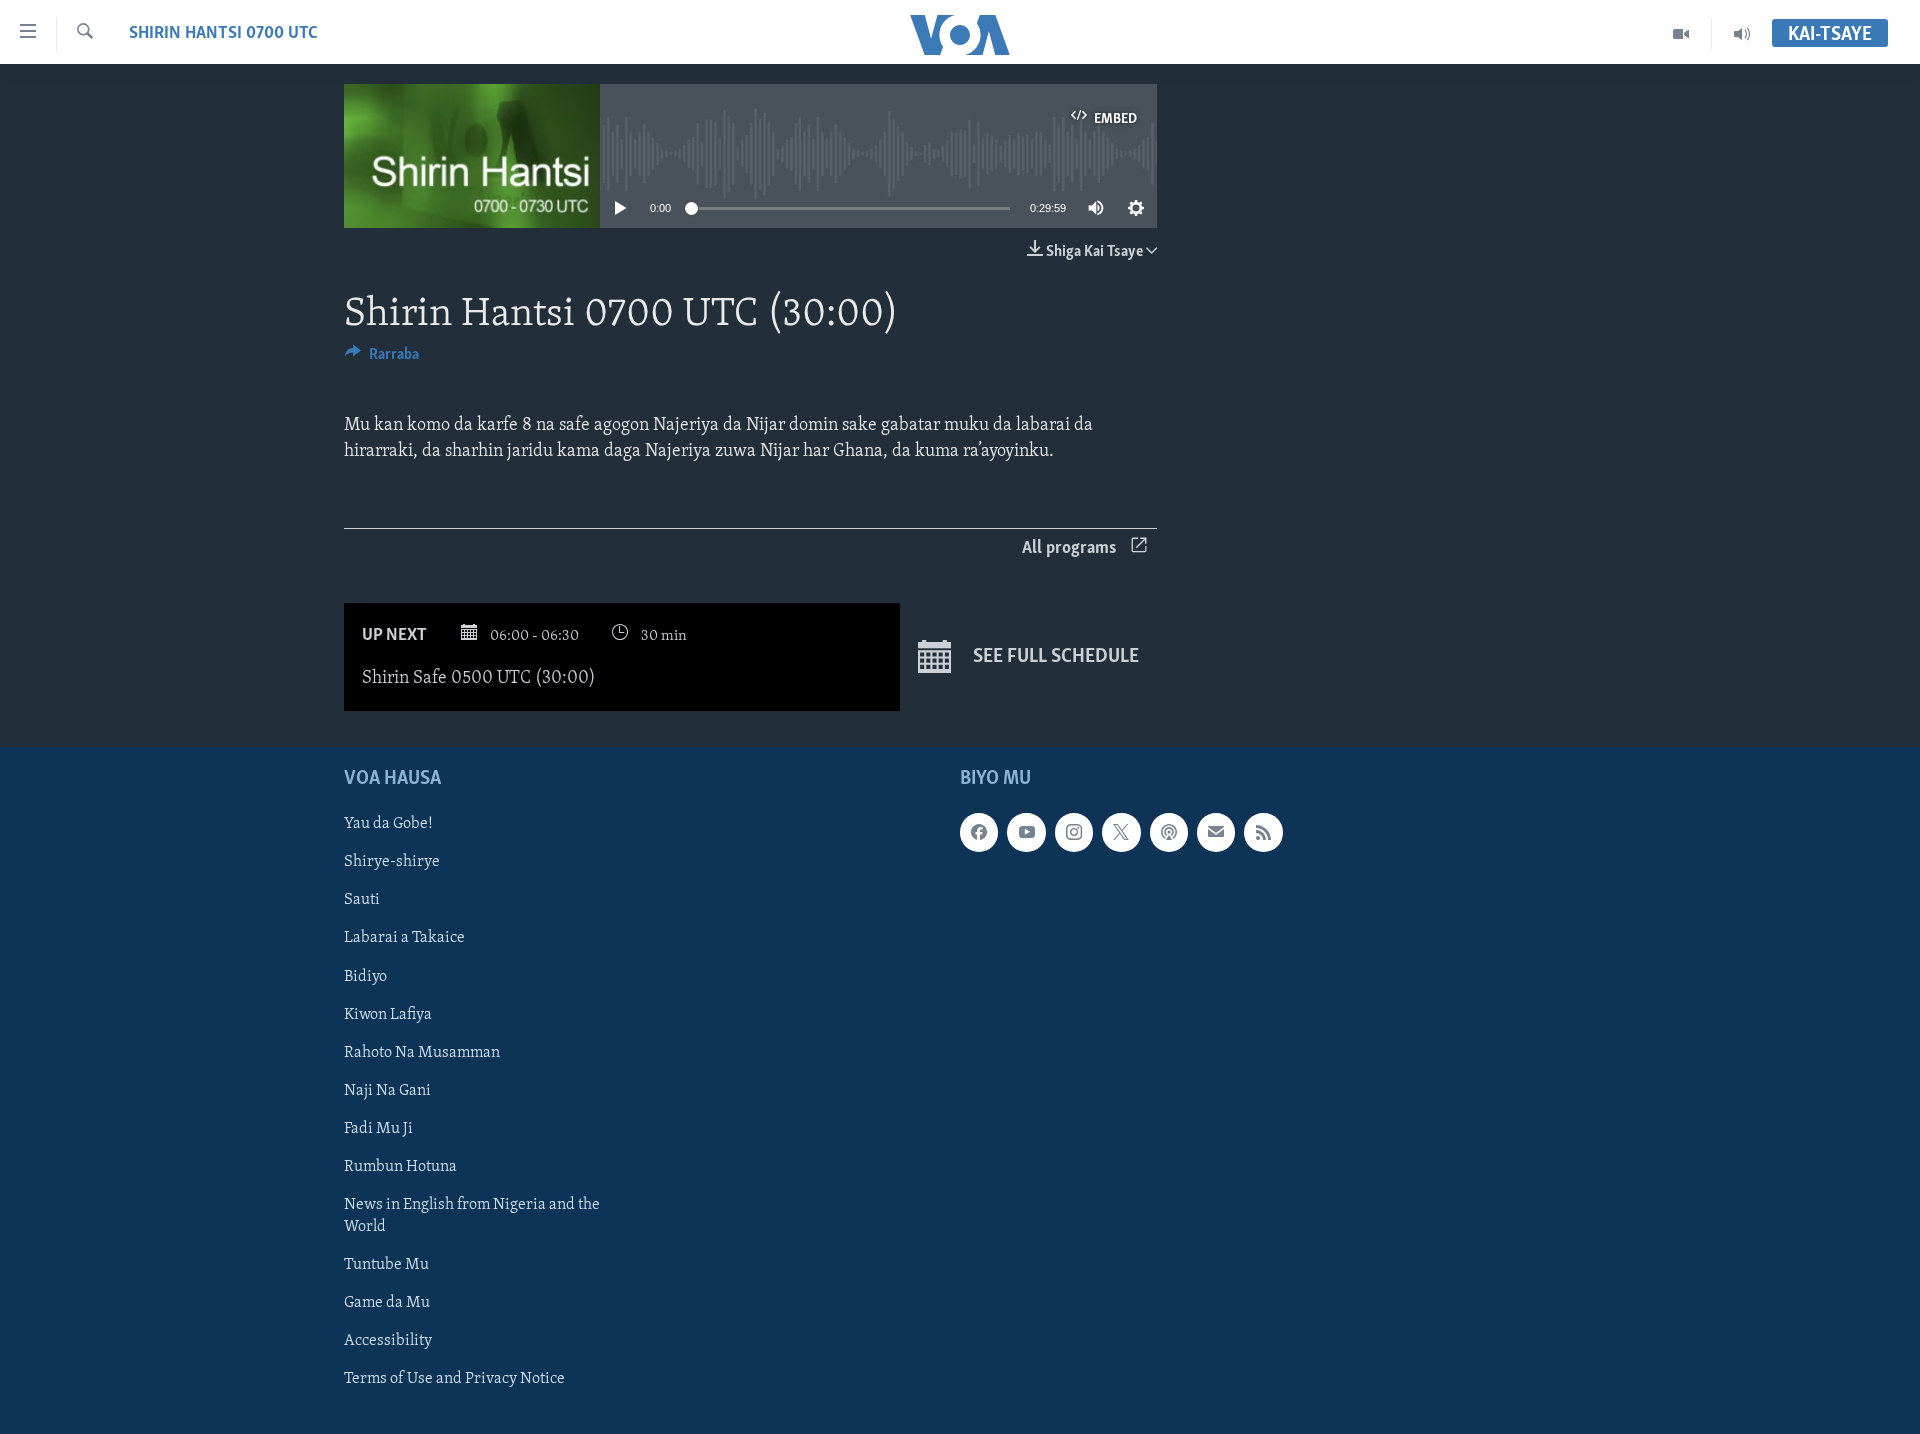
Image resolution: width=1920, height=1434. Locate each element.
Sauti (362, 900)
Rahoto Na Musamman (422, 1052)
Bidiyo (365, 976)
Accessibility (388, 1341)
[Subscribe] (1216, 832)
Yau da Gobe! (388, 824)
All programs (1069, 549)
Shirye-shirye (392, 862)
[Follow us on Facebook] (979, 832)
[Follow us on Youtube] (1026, 832)
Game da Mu (387, 1302)
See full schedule (1054, 657)
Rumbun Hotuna (400, 1166)
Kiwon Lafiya (388, 1014)
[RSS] (1263, 832)
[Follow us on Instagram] (1074, 832)
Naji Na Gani (387, 1090)
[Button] (382, 359)
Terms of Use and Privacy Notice (454, 1379)
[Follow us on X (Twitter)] (1121, 832)
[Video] (1681, 34)
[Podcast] (1169, 832)
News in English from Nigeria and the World (472, 1215)
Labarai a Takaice (404, 938)
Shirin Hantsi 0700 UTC (223, 34)
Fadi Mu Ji (378, 1128)
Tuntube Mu (386, 1264)
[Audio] (1742, 34)
